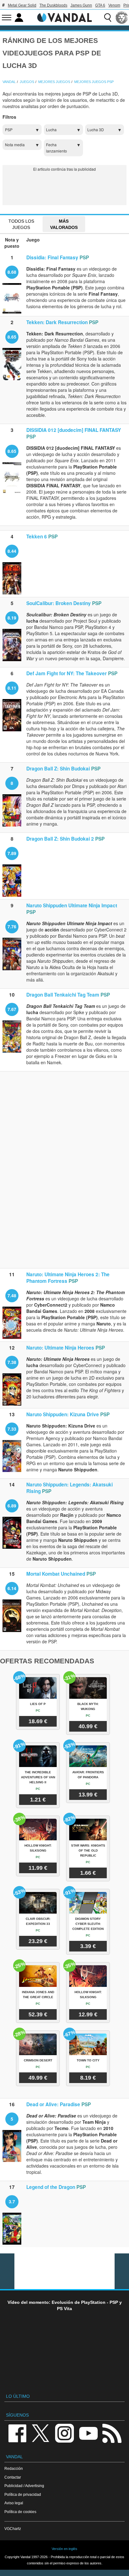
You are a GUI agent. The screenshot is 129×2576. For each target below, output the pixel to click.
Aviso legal (14, 2503)
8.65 (12, 337)
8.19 (12, 618)
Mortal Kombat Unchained (56, 1574)
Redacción (14, 2468)
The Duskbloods (53, 5)
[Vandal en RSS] (112, 2433)
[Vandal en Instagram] (64, 2433)
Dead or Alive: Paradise (53, 2104)
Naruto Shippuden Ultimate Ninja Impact (72, 905)
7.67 (12, 1009)
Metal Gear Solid (22, 5)
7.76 (12, 926)
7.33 (12, 1429)
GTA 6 (100, 5)
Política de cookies (20, 2512)
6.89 (12, 1506)
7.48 (12, 1295)
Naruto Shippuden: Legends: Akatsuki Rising (70, 1488)
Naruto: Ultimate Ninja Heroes (60, 1348)
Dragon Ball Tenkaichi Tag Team (63, 995)
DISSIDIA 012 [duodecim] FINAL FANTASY (74, 430)
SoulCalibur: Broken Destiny (59, 603)
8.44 (12, 551)
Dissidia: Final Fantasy (52, 257)
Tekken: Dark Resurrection (57, 322)
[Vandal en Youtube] (88, 2433)
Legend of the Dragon (51, 2187)
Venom (114, 5)
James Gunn (81, 5)
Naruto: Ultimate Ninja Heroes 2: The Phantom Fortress (68, 1278)
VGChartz (13, 2529)
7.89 (12, 853)
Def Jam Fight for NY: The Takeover (67, 673)
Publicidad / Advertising (24, 2486)
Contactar (13, 2477)
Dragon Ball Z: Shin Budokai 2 (60, 839)
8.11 (12, 688)
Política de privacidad (23, 2494)
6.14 (12, 1588)
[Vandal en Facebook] (17, 2433)
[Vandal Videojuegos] (64, 17)
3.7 (12, 2201)
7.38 (12, 1362)
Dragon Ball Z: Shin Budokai (58, 769)
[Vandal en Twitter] (41, 2433)
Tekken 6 (37, 536)
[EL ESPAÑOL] (122, 18)
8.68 (12, 272)
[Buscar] (108, 18)
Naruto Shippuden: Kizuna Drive (63, 1414)
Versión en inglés (64, 2549)
